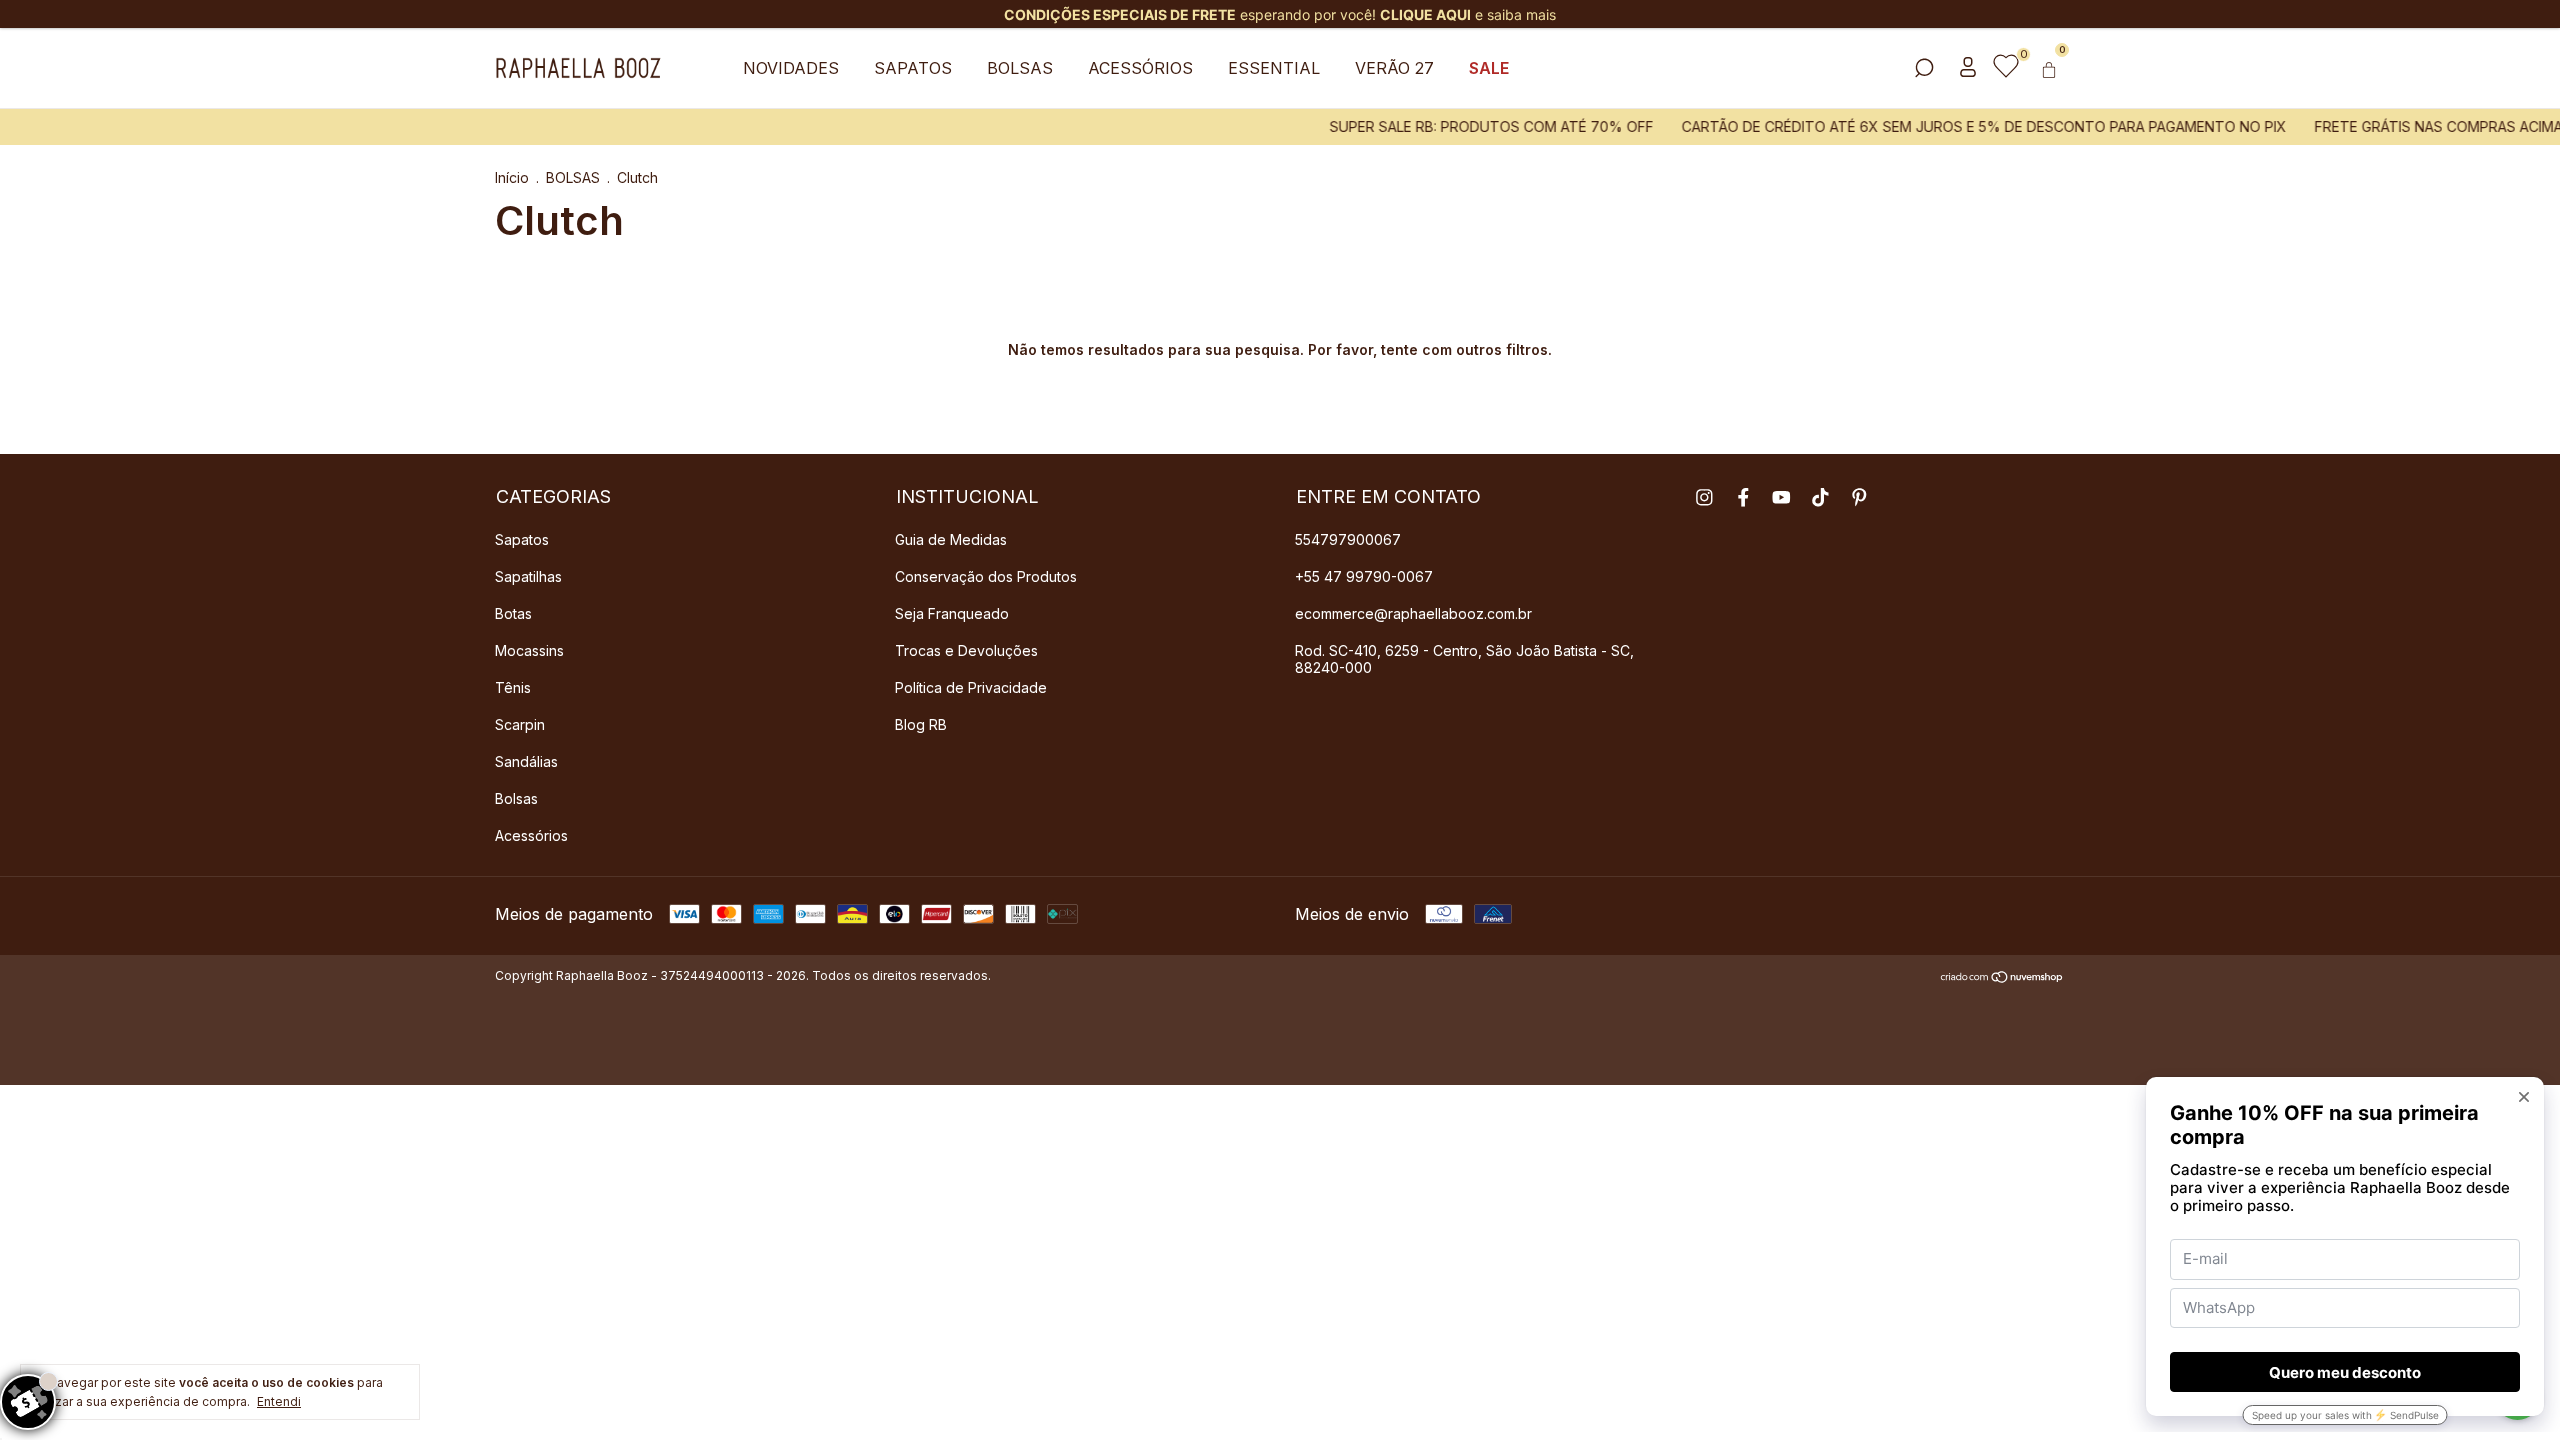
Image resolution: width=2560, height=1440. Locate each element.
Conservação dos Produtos (986, 576)
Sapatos (522, 539)
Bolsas (516, 798)
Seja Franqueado (952, 613)
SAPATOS (913, 68)
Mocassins (529, 650)
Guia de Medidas (951, 539)
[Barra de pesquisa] (1924, 69)
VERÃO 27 (1394, 68)
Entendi (279, 1401)
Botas (513, 613)
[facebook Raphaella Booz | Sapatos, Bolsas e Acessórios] (1743, 497)
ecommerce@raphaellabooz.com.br (1413, 613)
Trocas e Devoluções (966, 650)
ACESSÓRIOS (1140, 68)
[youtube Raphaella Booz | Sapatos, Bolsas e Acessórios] (1781, 497)
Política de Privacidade (971, 687)
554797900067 (1348, 539)
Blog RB (921, 724)
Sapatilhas (528, 576)
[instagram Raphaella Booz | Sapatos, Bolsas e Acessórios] (1704, 497)
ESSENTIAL (1274, 68)
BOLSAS (1020, 68)
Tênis (513, 687)
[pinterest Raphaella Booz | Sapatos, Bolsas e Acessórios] (1859, 497)
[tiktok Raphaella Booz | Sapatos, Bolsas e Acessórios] (1820, 497)
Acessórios (531, 835)
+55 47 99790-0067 (1364, 576)
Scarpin (520, 724)
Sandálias (526, 761)
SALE (1489, 68)
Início (512, 177)
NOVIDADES (791, 68)
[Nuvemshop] (2002, 978)
